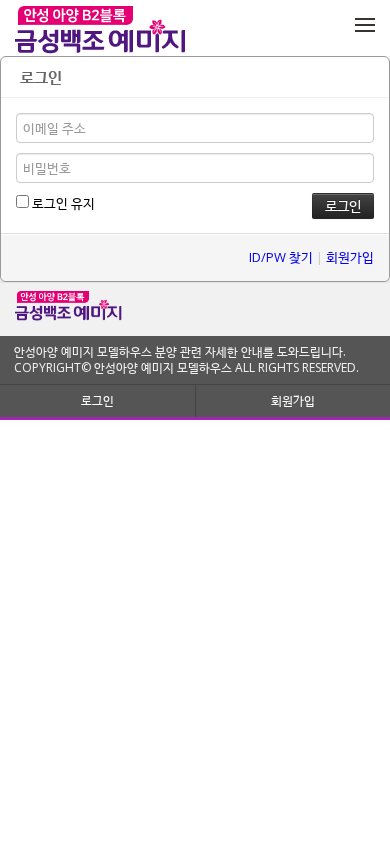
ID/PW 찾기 (281, 257)
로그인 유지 (62, 203)
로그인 (97, 400)
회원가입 (350, 257)
